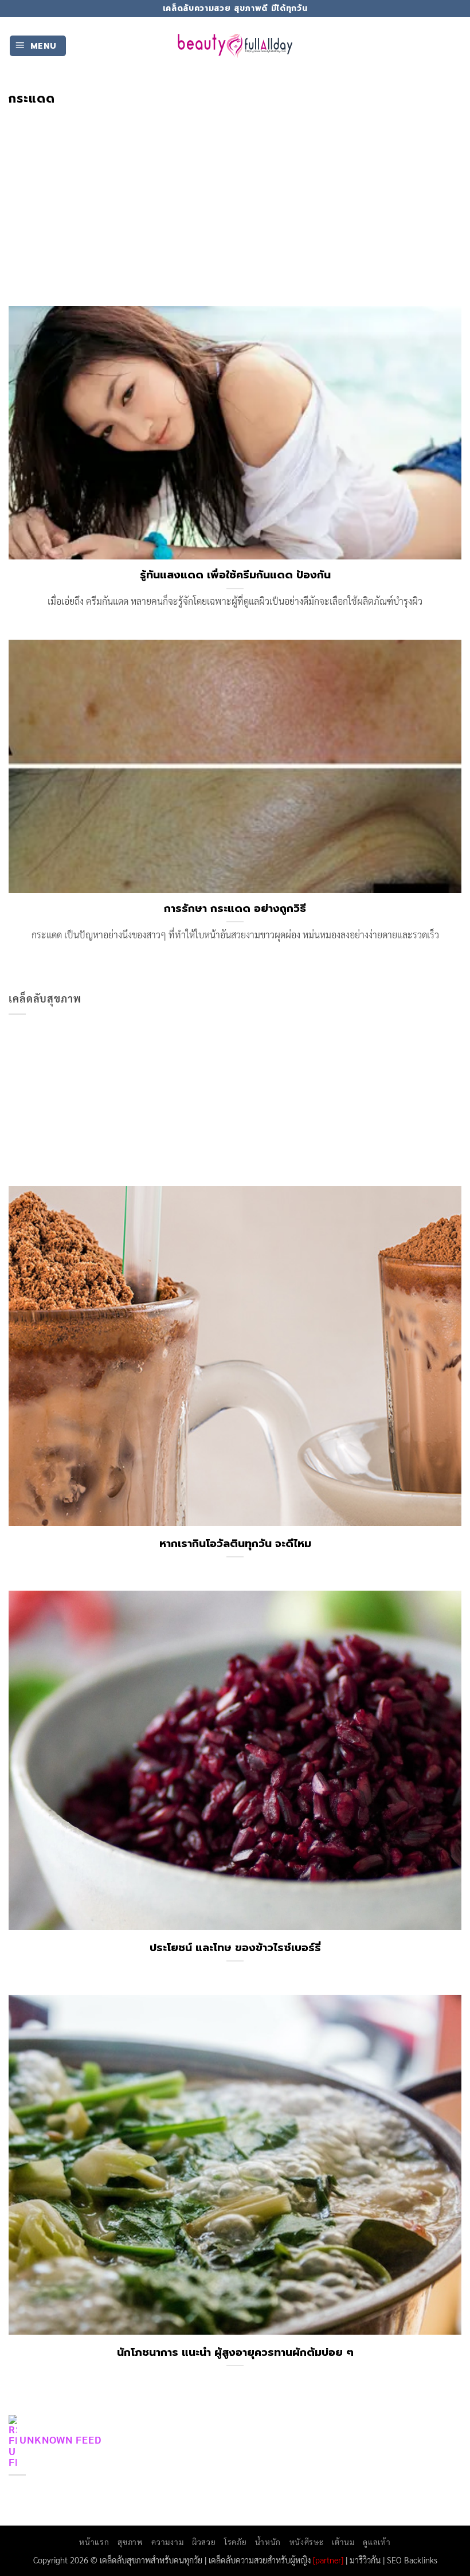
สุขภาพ (130, 2542)
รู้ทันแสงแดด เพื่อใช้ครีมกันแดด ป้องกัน (235, 575)
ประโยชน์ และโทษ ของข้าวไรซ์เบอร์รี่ (235, 1948)
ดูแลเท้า (377, 2542)
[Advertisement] (235, 192)
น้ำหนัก (268, 2542)
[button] (38, 46)
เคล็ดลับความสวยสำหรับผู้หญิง (260, 2560)
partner (328, 2560)
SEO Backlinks (412, 2560)
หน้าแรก (94, 2542)
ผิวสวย (204, 2542)
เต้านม (343, 2542)
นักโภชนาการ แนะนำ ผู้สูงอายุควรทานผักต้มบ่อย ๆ (235, 2352)
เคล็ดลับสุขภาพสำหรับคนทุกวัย (151, 2560)
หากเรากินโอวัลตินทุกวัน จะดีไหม (235, 1544)
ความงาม (167, 2542)
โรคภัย (235, 2542)
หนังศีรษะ (307, 2542)
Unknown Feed (60, 2439)
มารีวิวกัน (365, 2560)
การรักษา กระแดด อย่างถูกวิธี (235, 909)
